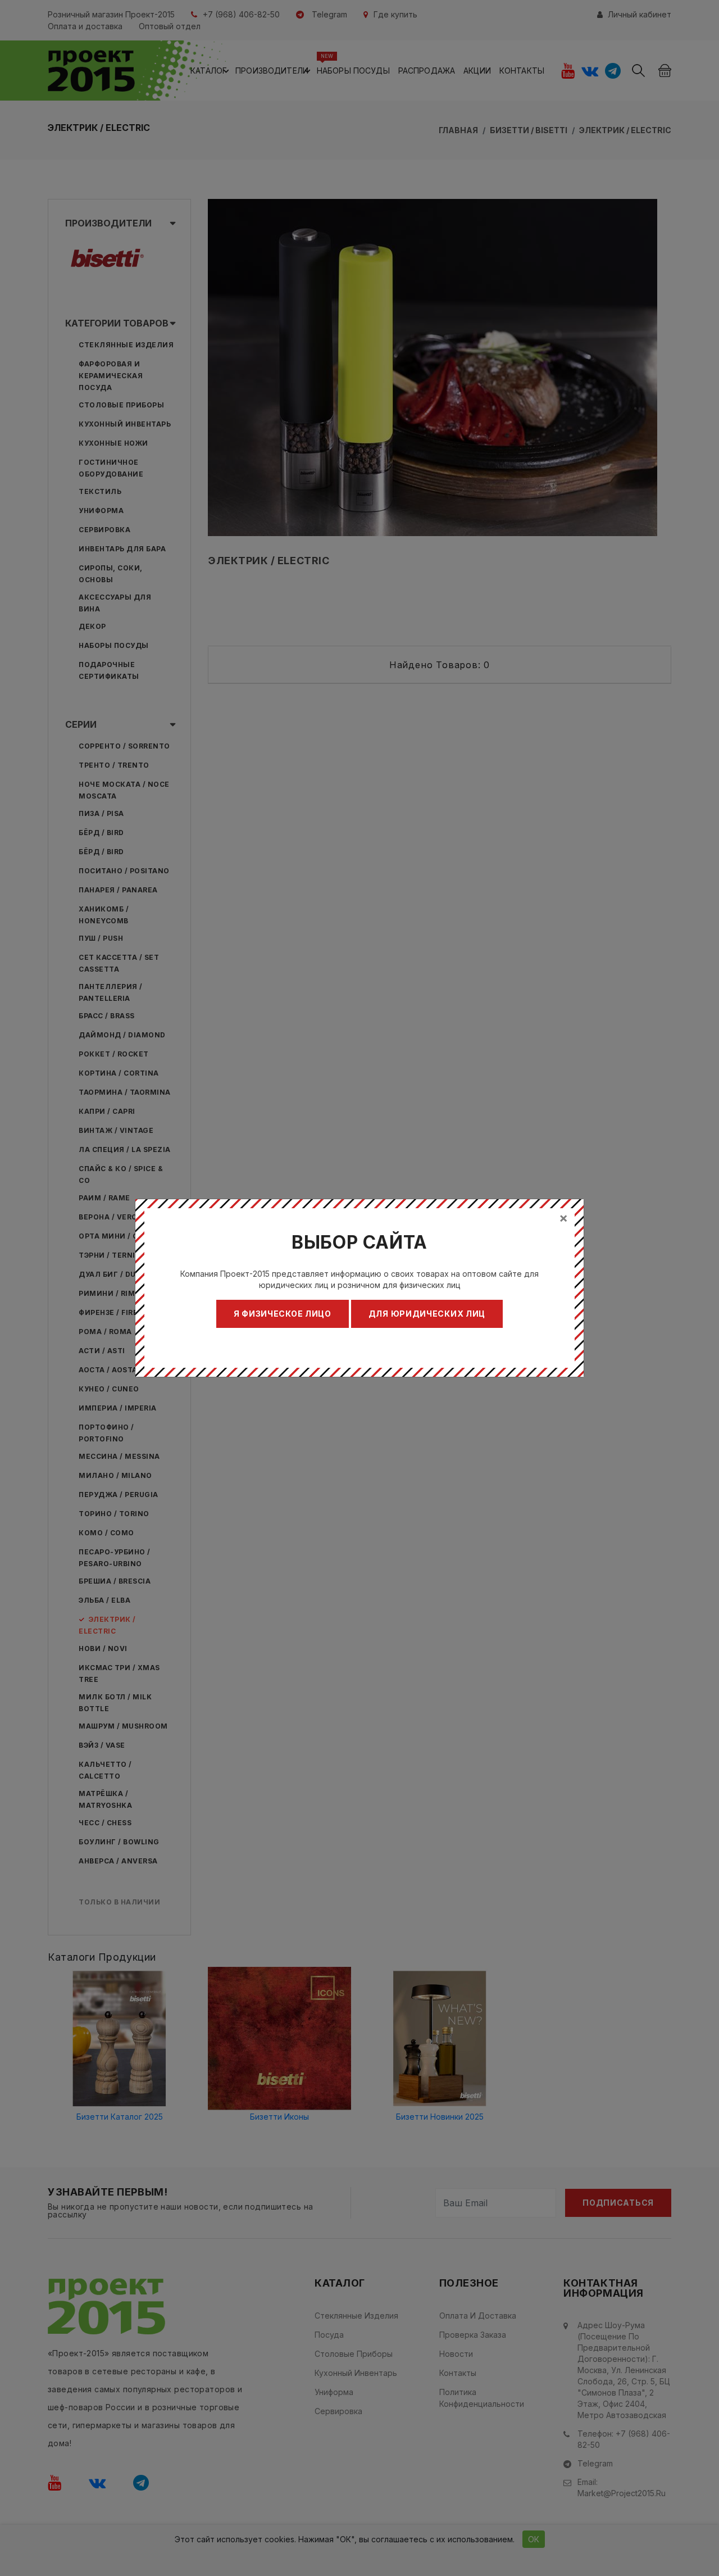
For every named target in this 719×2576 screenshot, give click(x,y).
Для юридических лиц (427, 1314)
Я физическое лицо (283, 1314)
